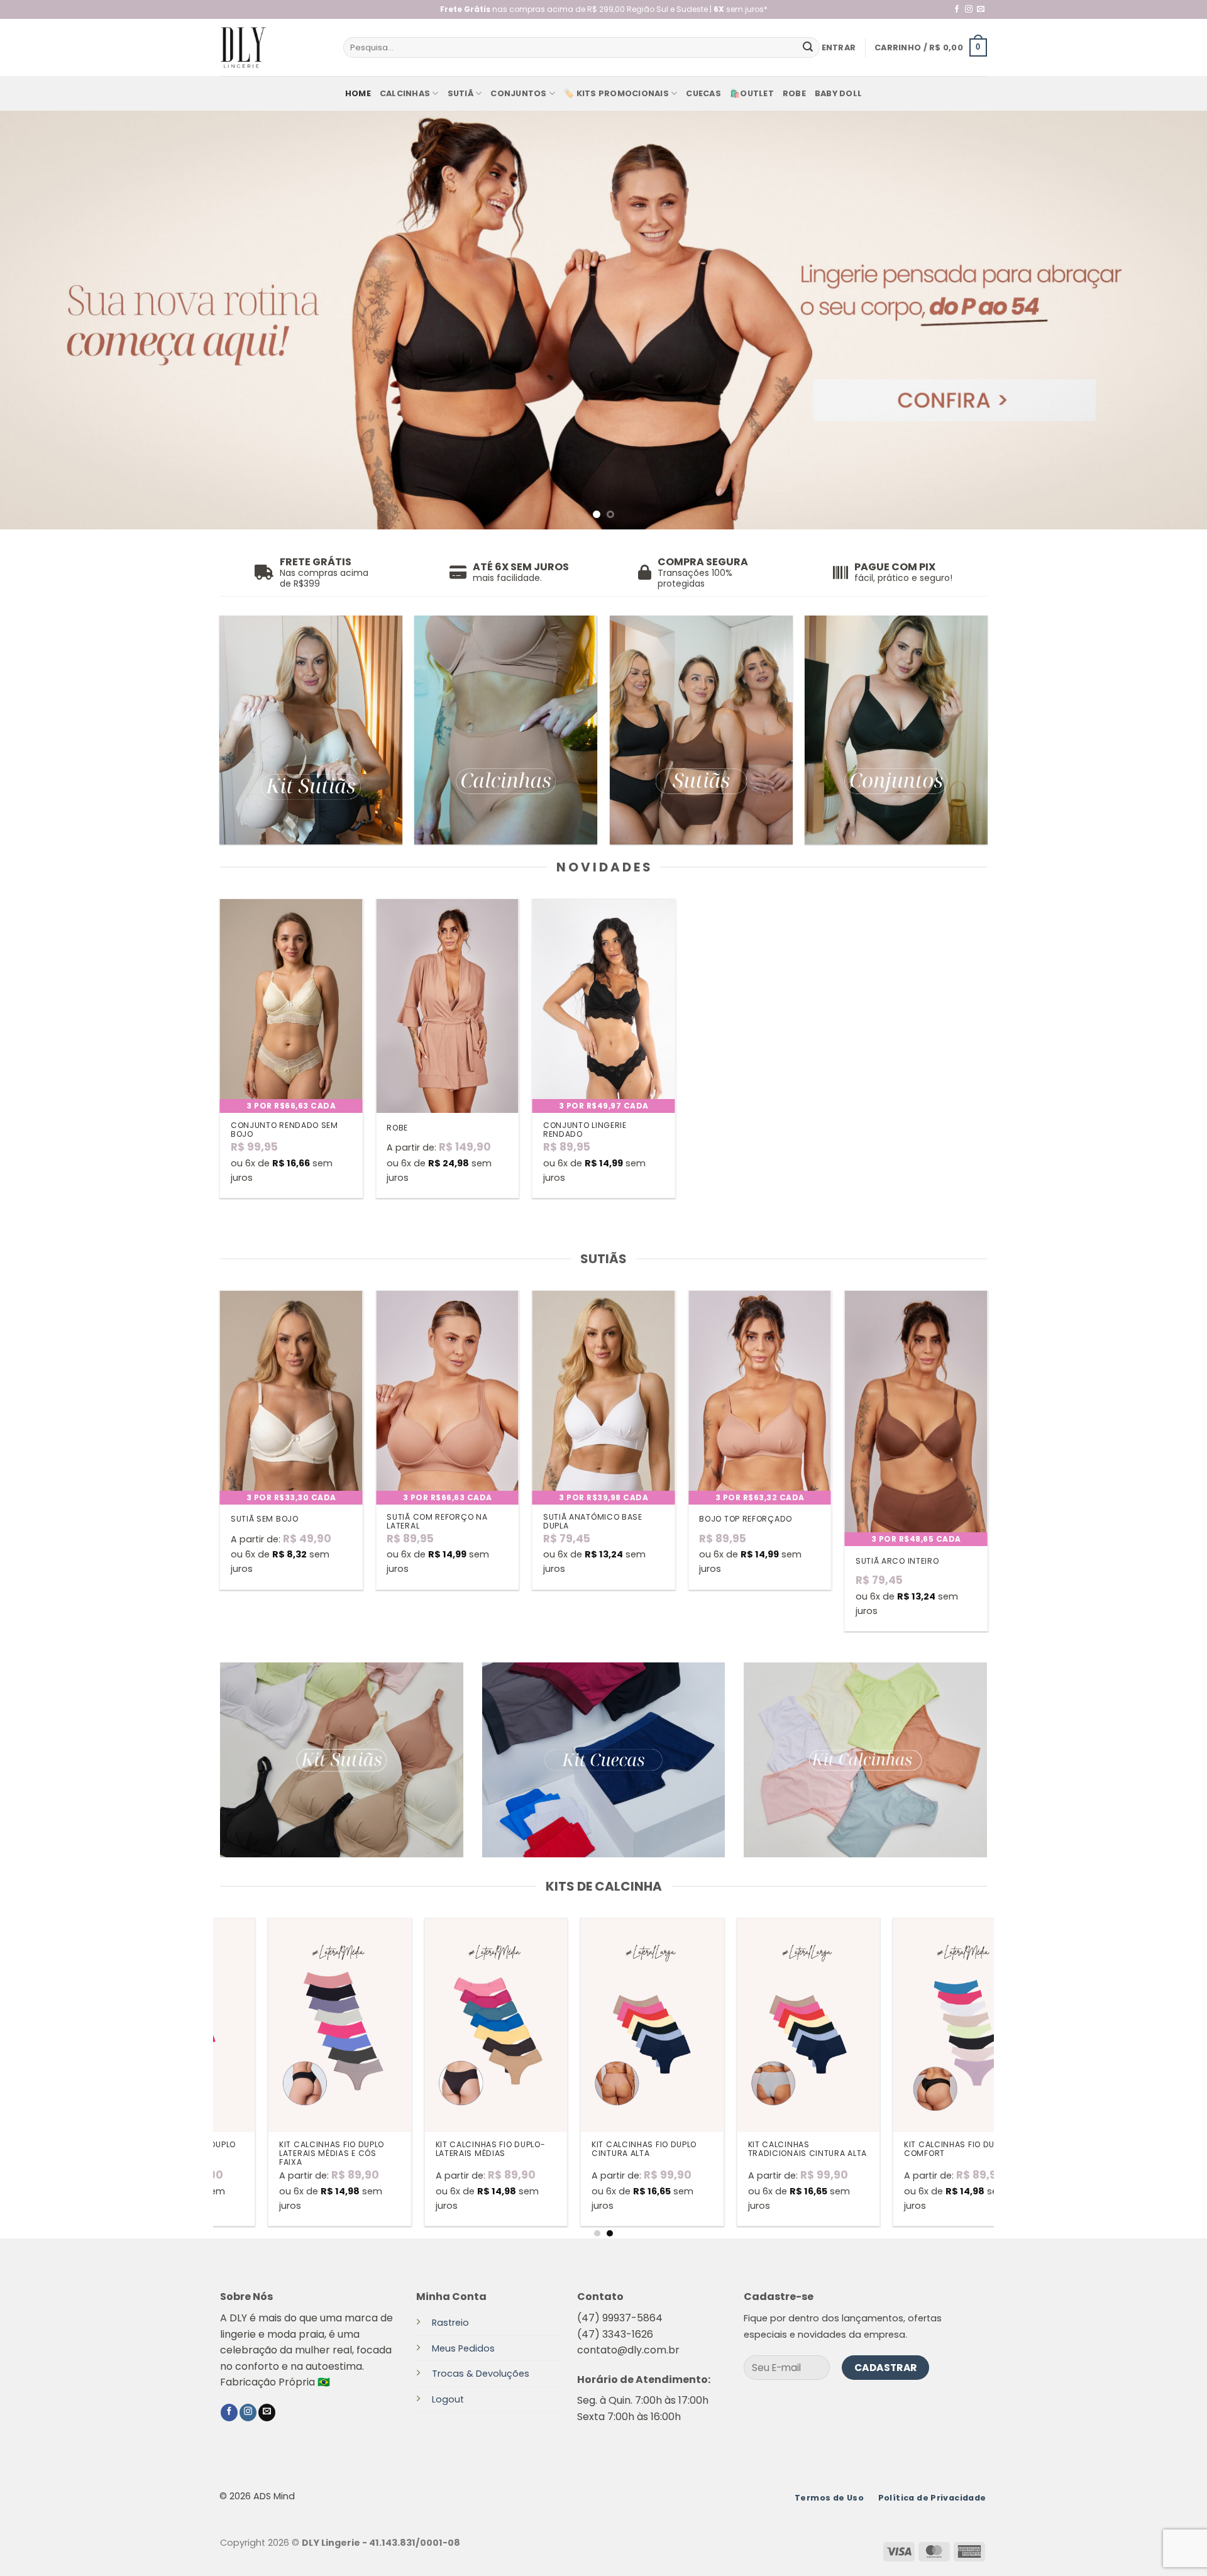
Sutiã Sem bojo (265, 1519)
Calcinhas (405, 93)
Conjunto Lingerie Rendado (585, 1130)
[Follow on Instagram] (969, 9)
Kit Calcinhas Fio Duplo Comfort (733, 2149)
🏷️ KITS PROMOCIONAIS (616, 93)
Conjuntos (518, 93)
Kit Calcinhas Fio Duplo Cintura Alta (421, 2149)
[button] (839, 48)
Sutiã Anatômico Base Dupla (593, 1522)
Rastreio (450, 2323)
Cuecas (703, 93)
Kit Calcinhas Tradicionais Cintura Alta (584, 2149)
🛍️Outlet (752, 93)
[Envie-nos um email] (981, 9)
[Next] (1167, 320)
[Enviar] (808, 48)
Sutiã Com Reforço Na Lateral (437, 1522)
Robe (794, 93)
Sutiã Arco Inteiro (897, 1561)
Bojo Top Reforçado (746, 1519)
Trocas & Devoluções (481, 2374)
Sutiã (460, 93)
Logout (448, 2399)
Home (358, 93)
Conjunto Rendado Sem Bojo (284, 1130)
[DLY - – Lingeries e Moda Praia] (272, 47)
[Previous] (40, 320)
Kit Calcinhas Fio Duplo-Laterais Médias (267, 2149)
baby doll (838, 93)
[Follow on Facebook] (957, 9)
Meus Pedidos (463, 2348)
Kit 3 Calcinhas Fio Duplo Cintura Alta (893, 2149)
